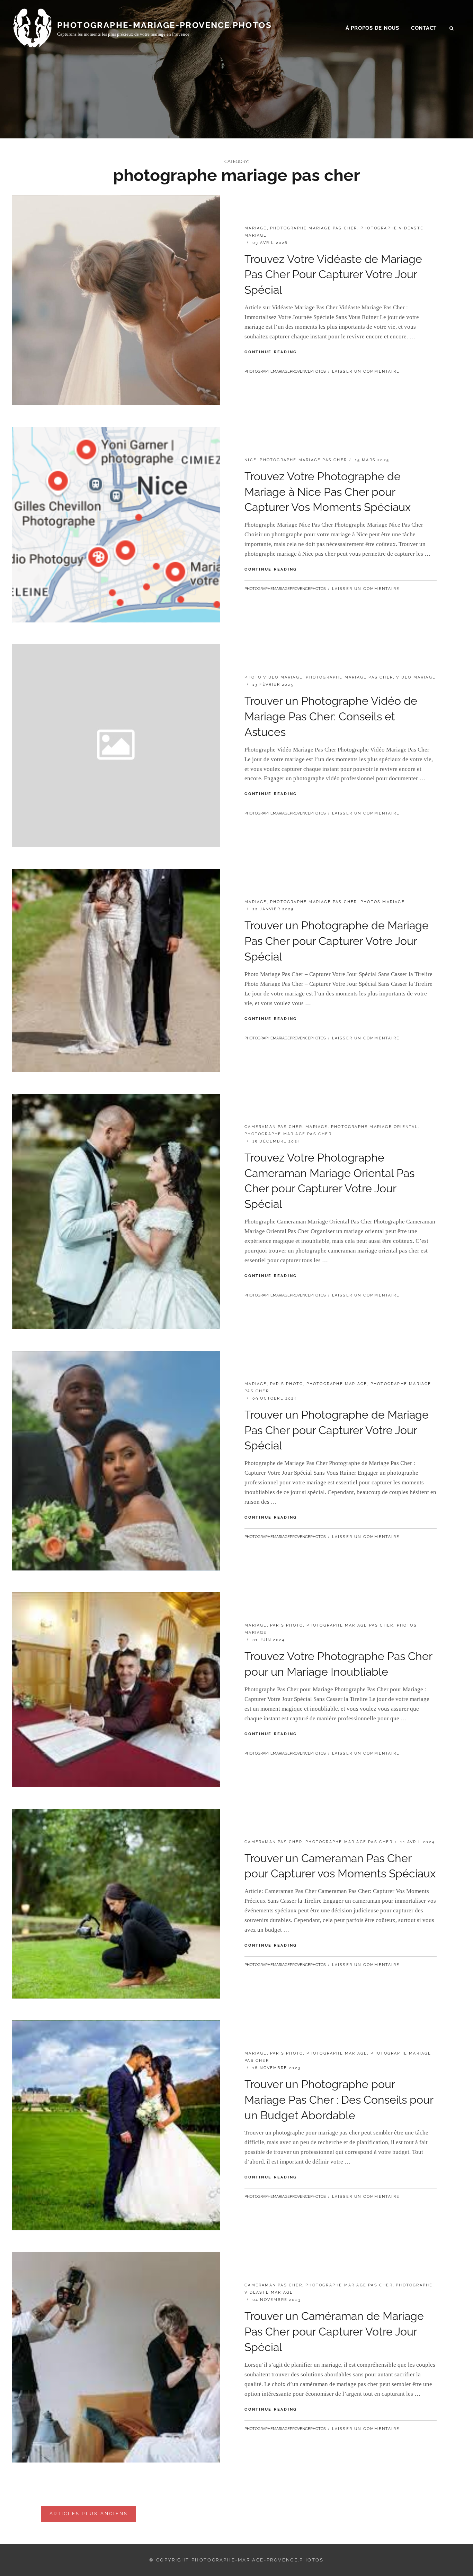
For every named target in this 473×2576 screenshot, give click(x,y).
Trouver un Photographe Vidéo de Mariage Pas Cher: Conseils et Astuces (331, 716)
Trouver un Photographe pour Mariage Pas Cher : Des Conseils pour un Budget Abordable (339, 2100)
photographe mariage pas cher (314, 228)
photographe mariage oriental (374, 1127)
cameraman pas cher (273, 1127)
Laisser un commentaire (366, 371)
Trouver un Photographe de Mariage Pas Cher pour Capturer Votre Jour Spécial (337, 941)
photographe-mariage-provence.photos (164, 25)
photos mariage (383, 902)
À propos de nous (372, 28)
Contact (424, 28)
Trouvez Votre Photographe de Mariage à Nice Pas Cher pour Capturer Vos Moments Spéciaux (328, 492)
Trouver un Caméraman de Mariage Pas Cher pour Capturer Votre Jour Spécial (334, 2332)
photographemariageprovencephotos (285, 371)
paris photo (287, 1384)
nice (251, 460)
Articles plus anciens (89, 2514)
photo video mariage (274, 677)
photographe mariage (337, 1384)
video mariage (416, 677)
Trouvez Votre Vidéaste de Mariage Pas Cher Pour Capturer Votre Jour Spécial (333, 275)
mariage (256, 228)
